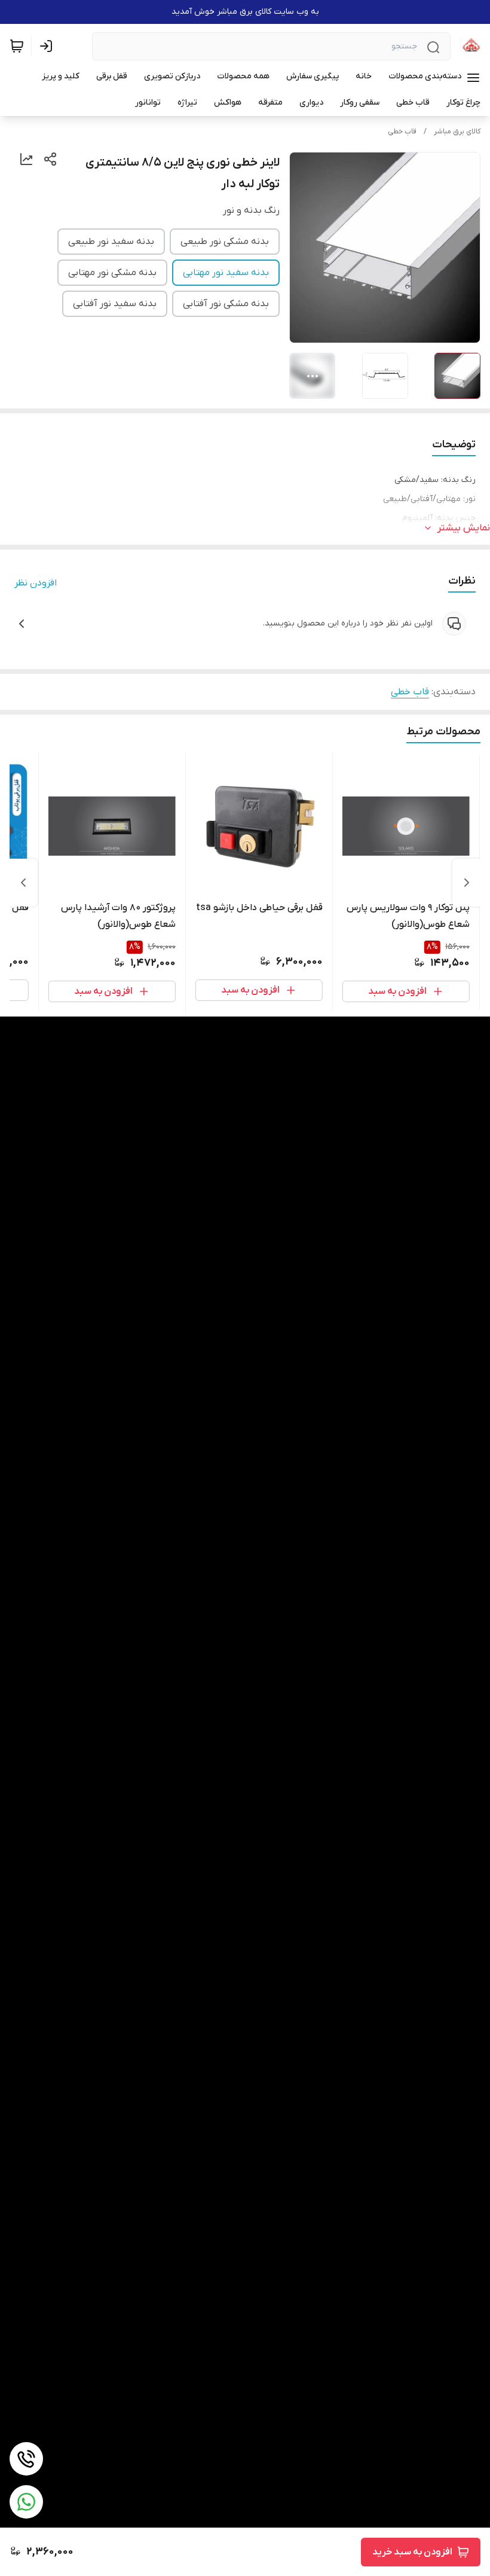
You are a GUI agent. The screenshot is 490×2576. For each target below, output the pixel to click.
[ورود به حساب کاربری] (48, 46)
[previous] (467, 883)
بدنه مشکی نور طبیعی (225, 242)
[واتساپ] (26, 2502)
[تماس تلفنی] (26, 2459)
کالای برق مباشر (457, 132)
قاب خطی (402, 132)
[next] (23, 883)
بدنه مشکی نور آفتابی (226, 304)
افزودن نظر (36, 583)
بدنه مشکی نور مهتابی (112, 273)
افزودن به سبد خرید (412, 2552)
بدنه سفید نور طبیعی (111, 242)
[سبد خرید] (17, 46)
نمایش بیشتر (464, 528)
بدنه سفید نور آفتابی (115, 304)
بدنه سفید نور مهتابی (226, 273)
